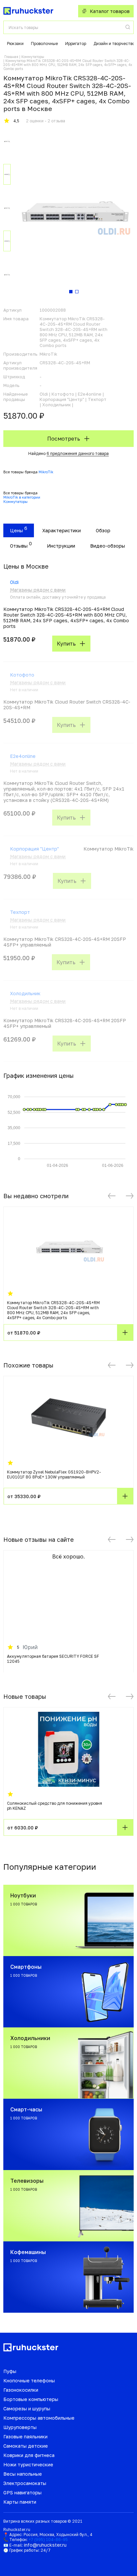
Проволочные (44, 43)
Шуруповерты (20, 2427)
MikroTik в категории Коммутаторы (22, 499)
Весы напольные (23, 2474)
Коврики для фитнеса (29, 2455)
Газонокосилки (21, 2390)
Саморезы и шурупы (27, 2409)
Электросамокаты (25, 2483)
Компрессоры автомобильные (39, 2418)
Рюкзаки (15, 43)
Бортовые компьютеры (31, 2399)
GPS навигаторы (22, 2493)
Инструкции (61, 546)
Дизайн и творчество (114, 43)
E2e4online (23, 756)
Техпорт (20, 912)
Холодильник (25, 993)
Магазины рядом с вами (38, 590)
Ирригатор (76, 43)
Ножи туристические (28, 2465)
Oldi (14, 582)
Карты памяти (20, 2502)
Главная (11, 57)
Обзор (103, 530)
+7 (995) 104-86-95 (48, 2540)
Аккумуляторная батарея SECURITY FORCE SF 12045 (53, 1659)
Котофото (22, 675)
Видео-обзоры (108, 546)
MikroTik (46, 472)
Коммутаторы (33, 57)
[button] (112, 1196)
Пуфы (10, 2371)
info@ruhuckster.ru (45, 2545)
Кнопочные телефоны (29, 2381)
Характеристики (62, 530)
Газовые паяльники (25, 2437)
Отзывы (19, 546)
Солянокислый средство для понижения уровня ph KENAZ (55, 1806)
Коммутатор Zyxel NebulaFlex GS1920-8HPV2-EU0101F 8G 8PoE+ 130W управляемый (54, 1474)
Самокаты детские (26, 2446)
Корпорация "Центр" (34, 849)
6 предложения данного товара (78, 453)
